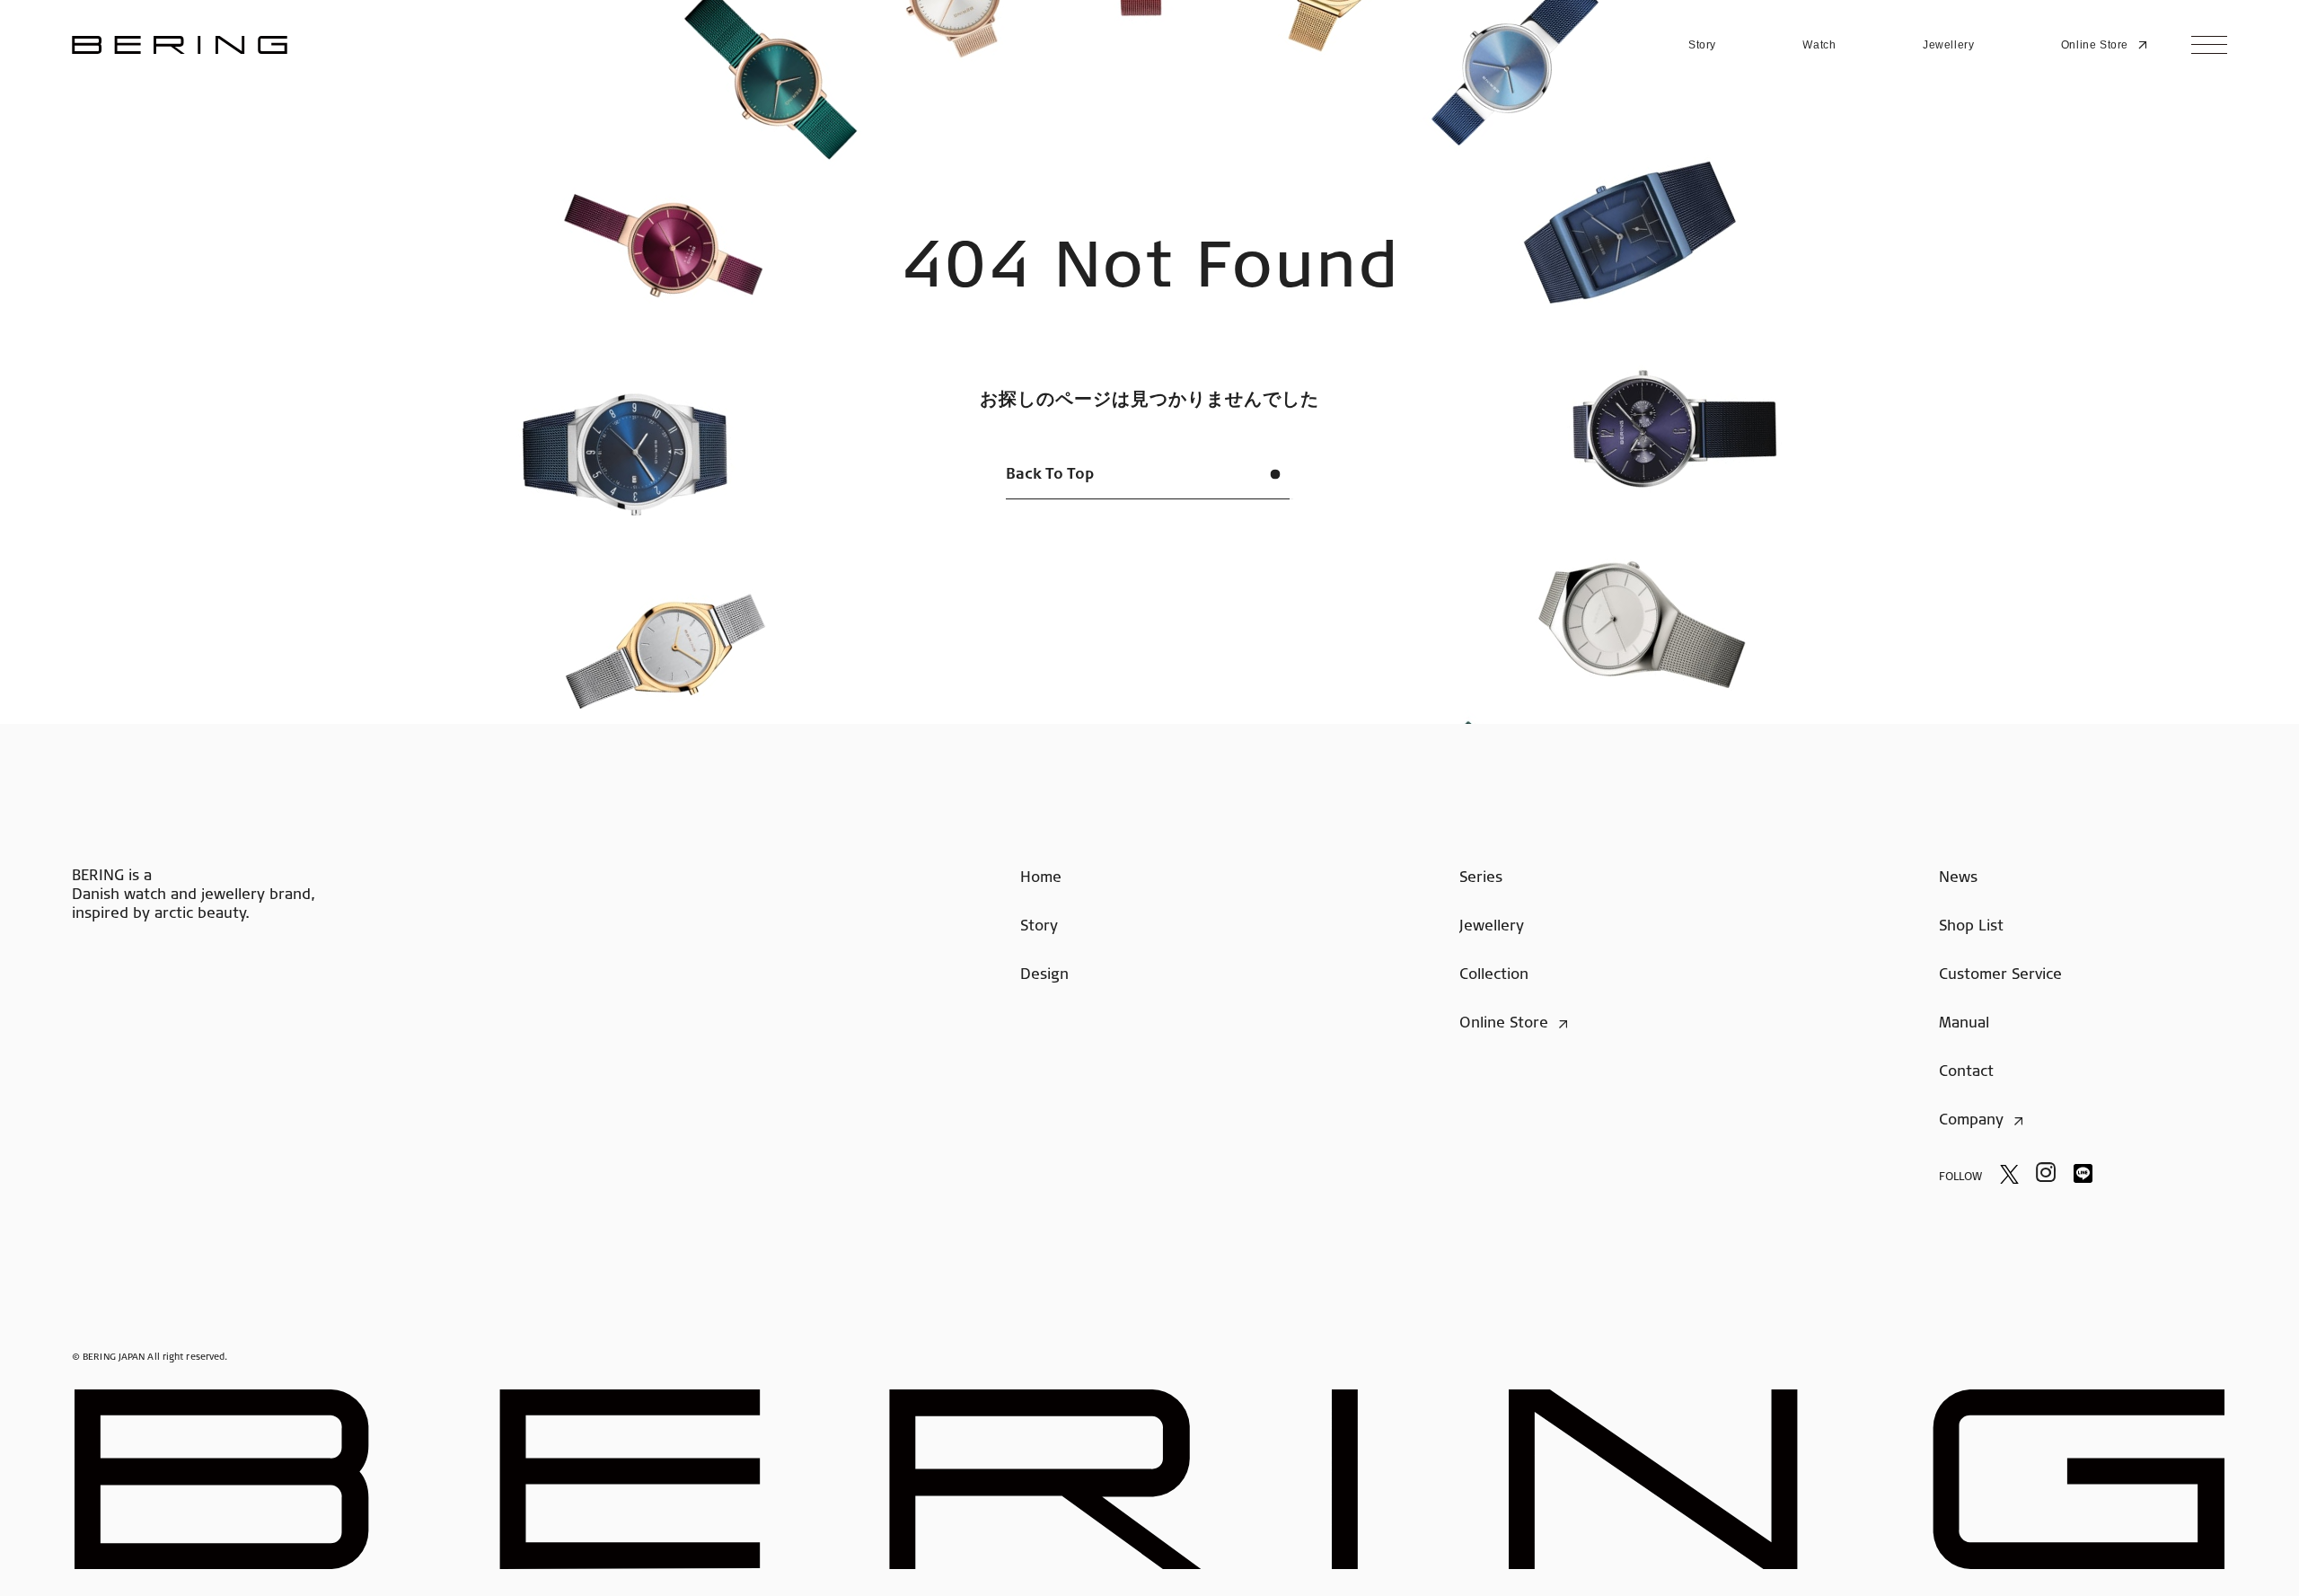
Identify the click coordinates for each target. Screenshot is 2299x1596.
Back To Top (1050, 475)
